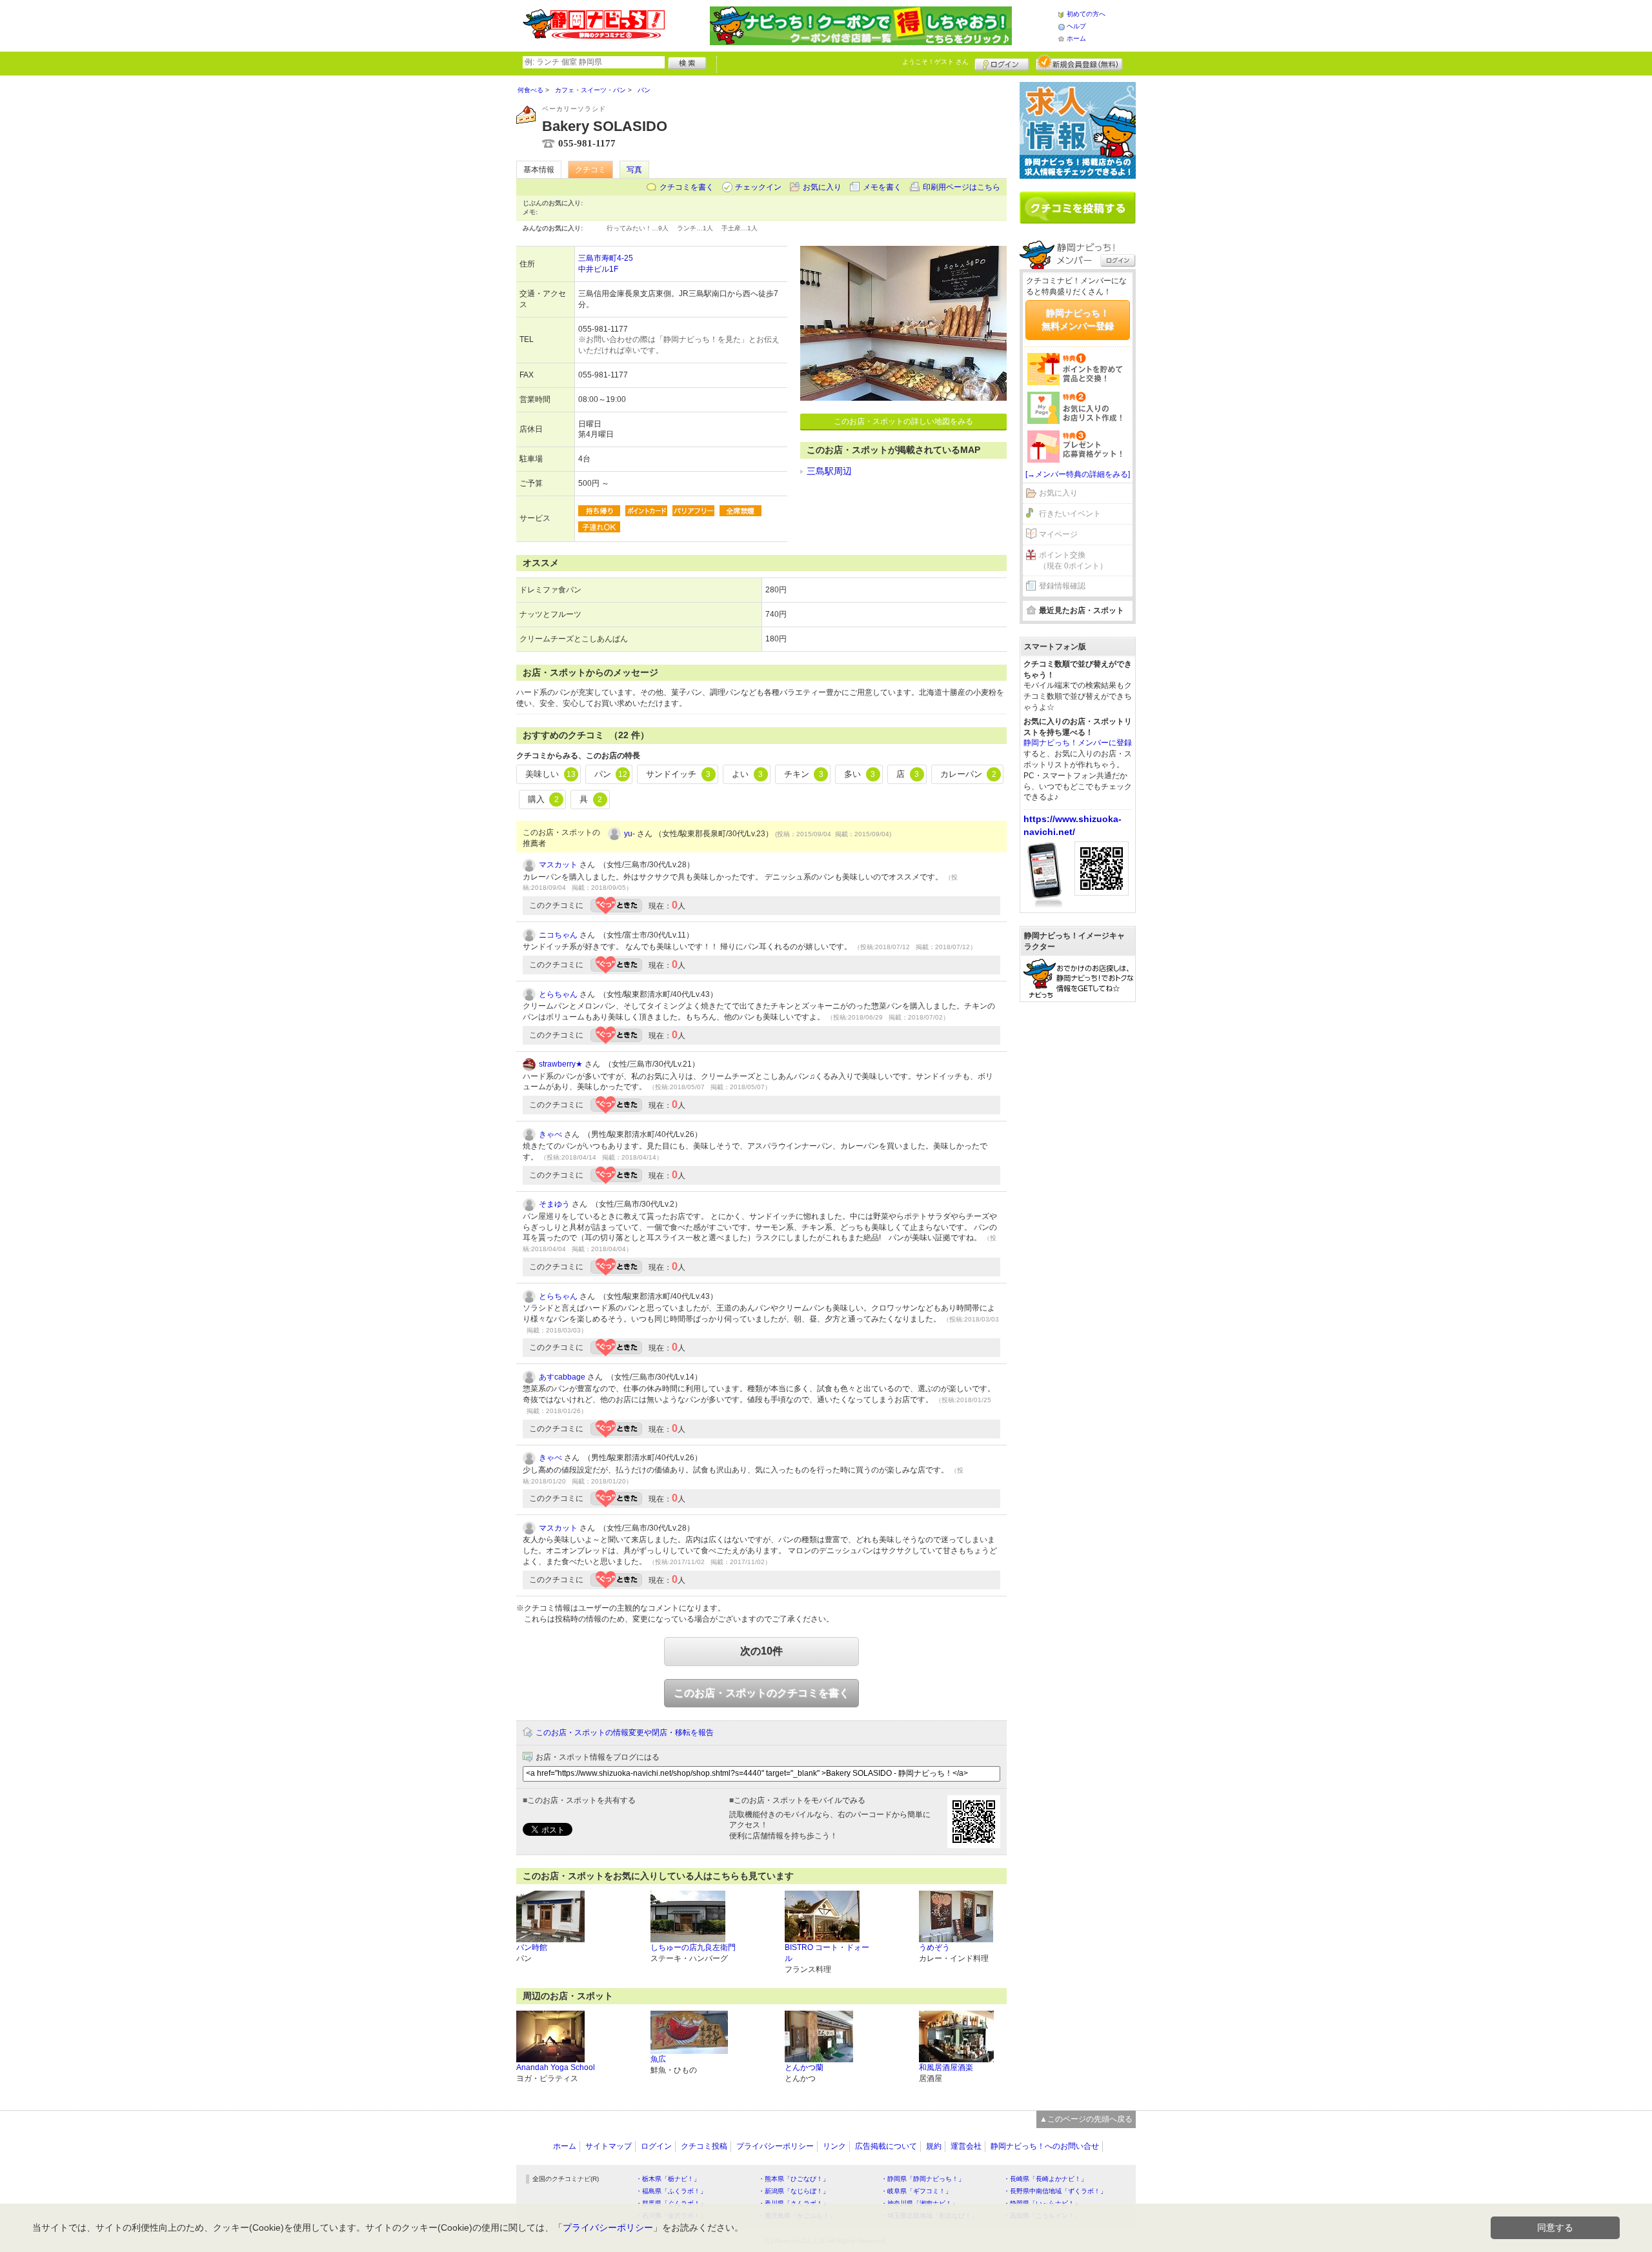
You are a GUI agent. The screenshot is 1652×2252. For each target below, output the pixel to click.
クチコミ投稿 (704, 2146)
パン (611, 774)
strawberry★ (561, 1064)
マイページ (1058, 534)
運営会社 (966, 2146)
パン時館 (532, 1947)
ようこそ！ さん (935, 62)
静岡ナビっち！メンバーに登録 (1078, 743)
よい (747, 774)
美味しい (550, 774)
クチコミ (590, 170)
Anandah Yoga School (556, 2067)
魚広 (658, 2059)
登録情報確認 (1062, 586)
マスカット (558, 865)
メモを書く (882, 187)
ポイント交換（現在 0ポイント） (1073, 560)
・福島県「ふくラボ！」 (671, 2191)
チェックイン (758, 187)
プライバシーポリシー (775, 2146)
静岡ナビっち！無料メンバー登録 (1078, 319)
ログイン (1002, 63)
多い (860, 774)
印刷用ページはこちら (962, 187)
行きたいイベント (1070, 514)
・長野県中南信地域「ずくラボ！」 (1055, 2191)
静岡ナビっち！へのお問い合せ (1045, 2146)
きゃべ (550, 1134)
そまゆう (554, 1204)
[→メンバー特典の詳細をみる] (1078, 474)
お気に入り (822, 187)
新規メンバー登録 (1079, 63)
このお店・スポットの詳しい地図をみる (903, 421)
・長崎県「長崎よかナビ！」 (1045, 2179)
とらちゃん (558, 994)
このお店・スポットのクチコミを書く (761, 1693)
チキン (804, 774)
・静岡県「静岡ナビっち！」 (923, 2179)
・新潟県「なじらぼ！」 (794, 2191)
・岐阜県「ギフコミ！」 (916, 2191)
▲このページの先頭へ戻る (1086, 2119)
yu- (630, 834)
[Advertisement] (1078, 1209)
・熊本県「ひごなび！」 (794, 2179)
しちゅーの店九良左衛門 (693, 1947)
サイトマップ (609, 2146)
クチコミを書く (687, 187)
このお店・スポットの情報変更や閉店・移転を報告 (625, 1733)
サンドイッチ (678, 774)
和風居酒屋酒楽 (946, 2067)
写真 (634, 170)
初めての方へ (1086, 14)
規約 (934, 2146)
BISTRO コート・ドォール (827, 1953)
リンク (834, 2146)
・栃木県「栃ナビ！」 (668, 2179)
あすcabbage (562, 1377)
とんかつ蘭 (804, 2067)
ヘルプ (1076, 26)
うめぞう (934, 1947)
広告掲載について (886, 2146)
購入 (543, 799)
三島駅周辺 (829, 471)
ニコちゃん (558, 935)
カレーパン (968, 774)
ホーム (1076, 38)
